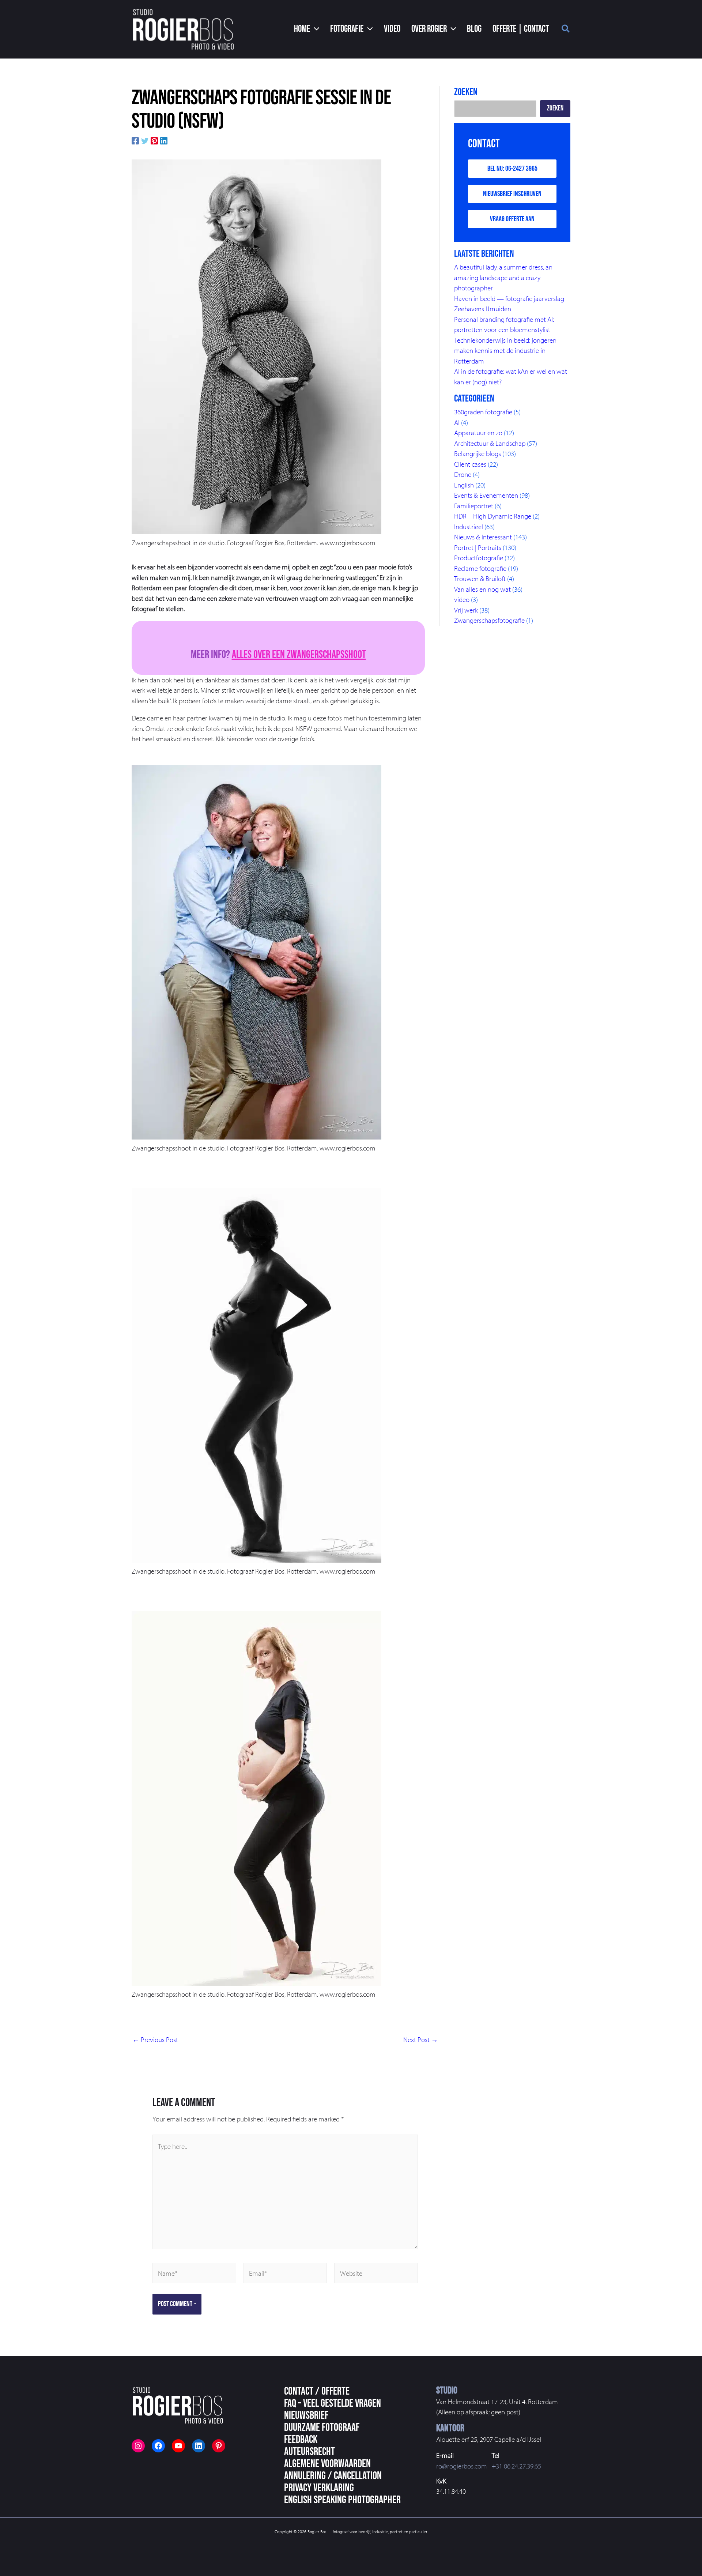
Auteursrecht (310, 2452)
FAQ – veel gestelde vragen (333, 2403)
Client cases (470, 464)
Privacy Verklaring (319, 2488)
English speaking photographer (342, 2500)
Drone (463, 474)
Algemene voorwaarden (327, 2464)
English (464, 485)
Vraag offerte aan (512, 219)
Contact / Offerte (317, 2391)
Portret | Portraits (478, 547)
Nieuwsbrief (306, 2415)
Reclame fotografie (480, 568)
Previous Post (155, 2040)
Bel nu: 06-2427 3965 (512, 169)
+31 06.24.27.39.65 (516, 2466)
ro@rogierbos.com (462, 2466)
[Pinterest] (154, 140)
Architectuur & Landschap (490, 443)
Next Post (421, 2040)
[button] (307, 29)
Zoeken (555, 108)
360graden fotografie (483, 412)
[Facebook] (135, 140)
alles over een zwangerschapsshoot (299, 655)
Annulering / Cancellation (333, 2476)
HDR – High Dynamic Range (493, 516)
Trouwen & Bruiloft (480, 579)
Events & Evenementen (486, 495)
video (462, 599)
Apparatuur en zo (478, 433)
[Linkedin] (164, 140)
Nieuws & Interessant (483, 537)
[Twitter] (145, 140)
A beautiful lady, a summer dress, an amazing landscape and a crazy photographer (503, 277)
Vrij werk (466, 610)
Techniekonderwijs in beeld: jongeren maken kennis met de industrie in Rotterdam (505, 351)
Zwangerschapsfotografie (489, 620)
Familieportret (474, 506)
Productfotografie (479, 558)
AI (457, 422)
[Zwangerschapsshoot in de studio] (256, 347)
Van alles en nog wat (482, 589)
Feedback (301, 2440)
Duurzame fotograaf (322, 2428)
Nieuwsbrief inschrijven (512, 194)
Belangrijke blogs (478, 453)
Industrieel (469, 527)
